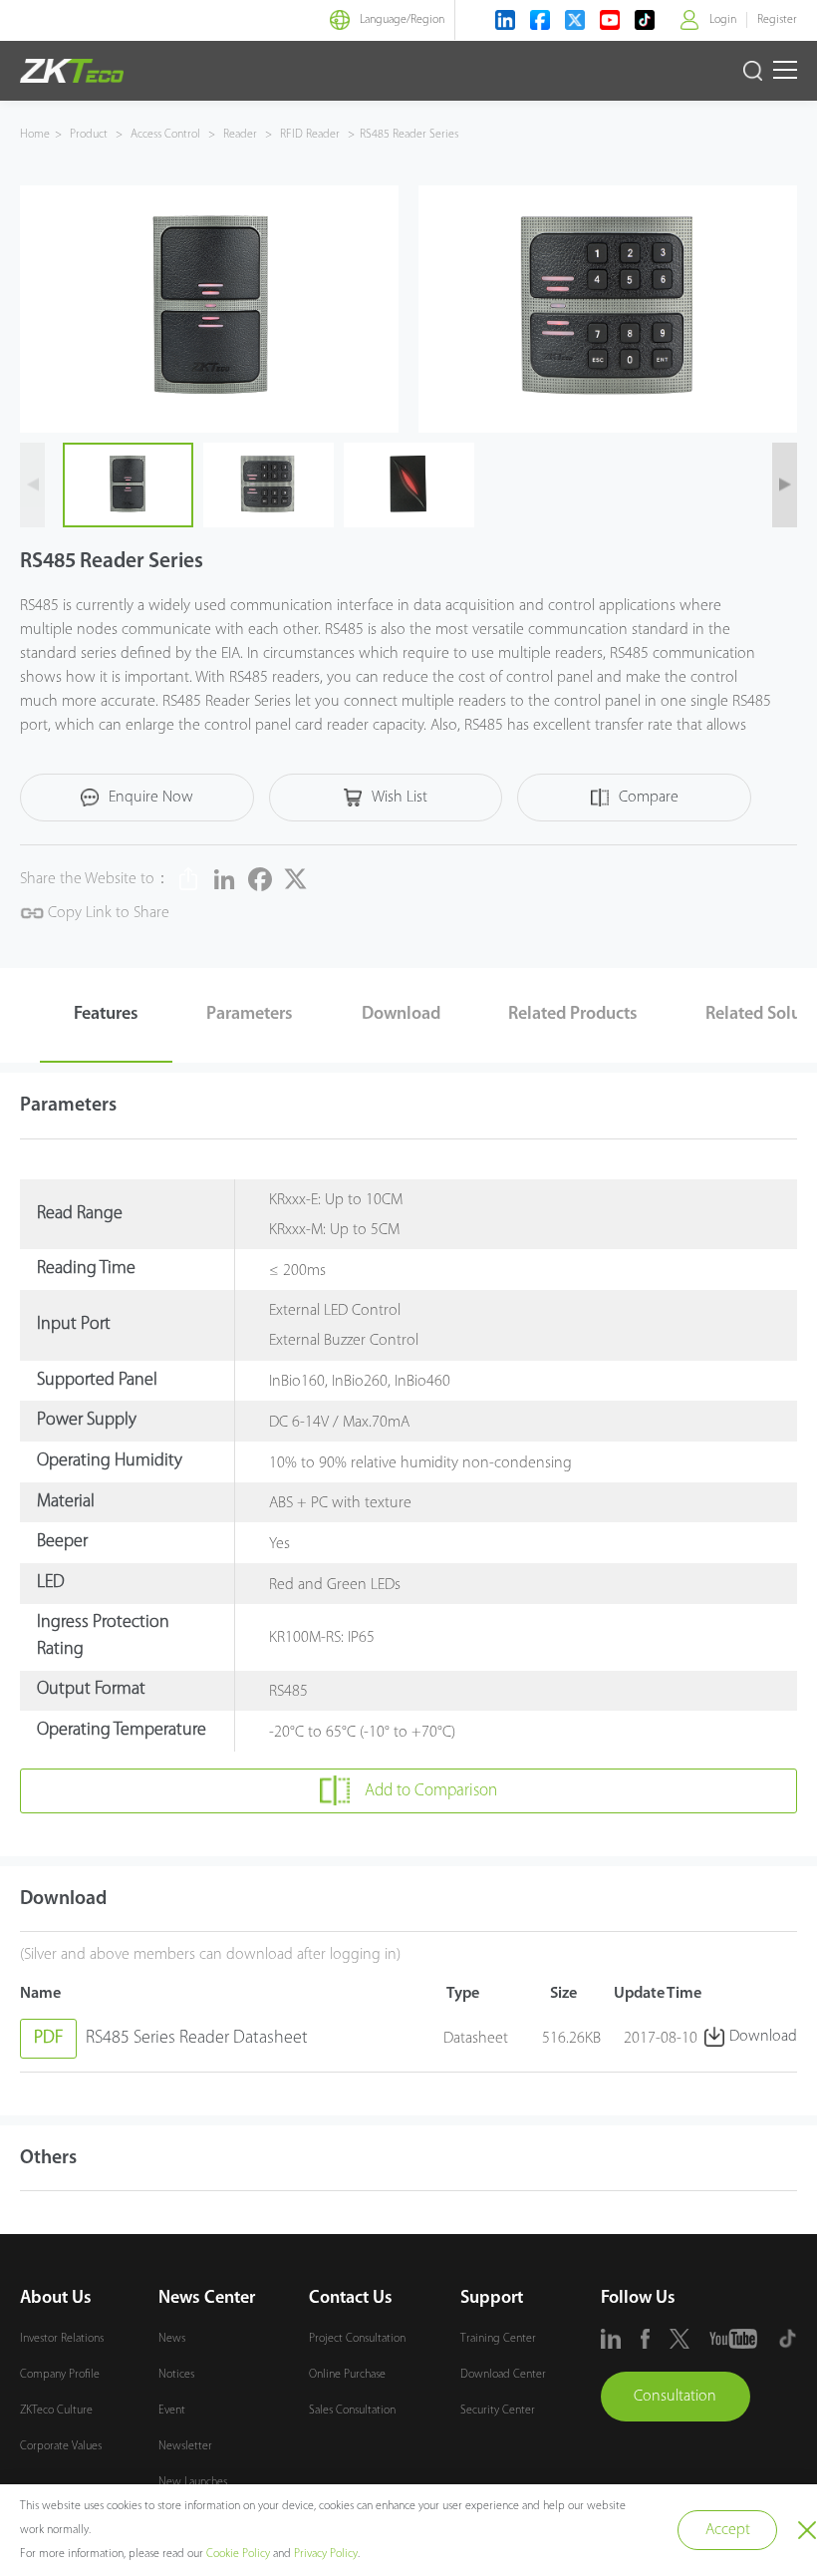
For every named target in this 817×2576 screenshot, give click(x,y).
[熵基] (72, 71)
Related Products (573, 1015)
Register (777, 20)
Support (492, 2299)
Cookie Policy (238, 2554)
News (172, 2339)
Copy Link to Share (107, 913)
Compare (649, 798)
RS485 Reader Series (409, 135)
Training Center (498, 2339)
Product (90, 135)
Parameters (250, 1015)
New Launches (193, 2482)
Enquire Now (151, 798)
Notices (176, 2375)
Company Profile (60, 2375)
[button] (32, 485)
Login (723, 20)
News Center (207, 2299)
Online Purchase (347, 2375)
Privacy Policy (326, 2554)
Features (106, 1015)
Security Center (498, 2411)
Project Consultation (357, 2339)
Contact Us (351, 2299)
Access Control (165, 135)
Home (35, 135)
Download (401, 1015)
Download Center (503, 2375)
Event (172, 2411)
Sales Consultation (352, 2411)
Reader (240, 135)
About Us (56, 2299)
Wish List (400, 798)
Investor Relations (62, 2339)
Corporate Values (61, 2446)
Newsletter (185, 2446)
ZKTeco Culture (56, 2411)
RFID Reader (310, 135)
